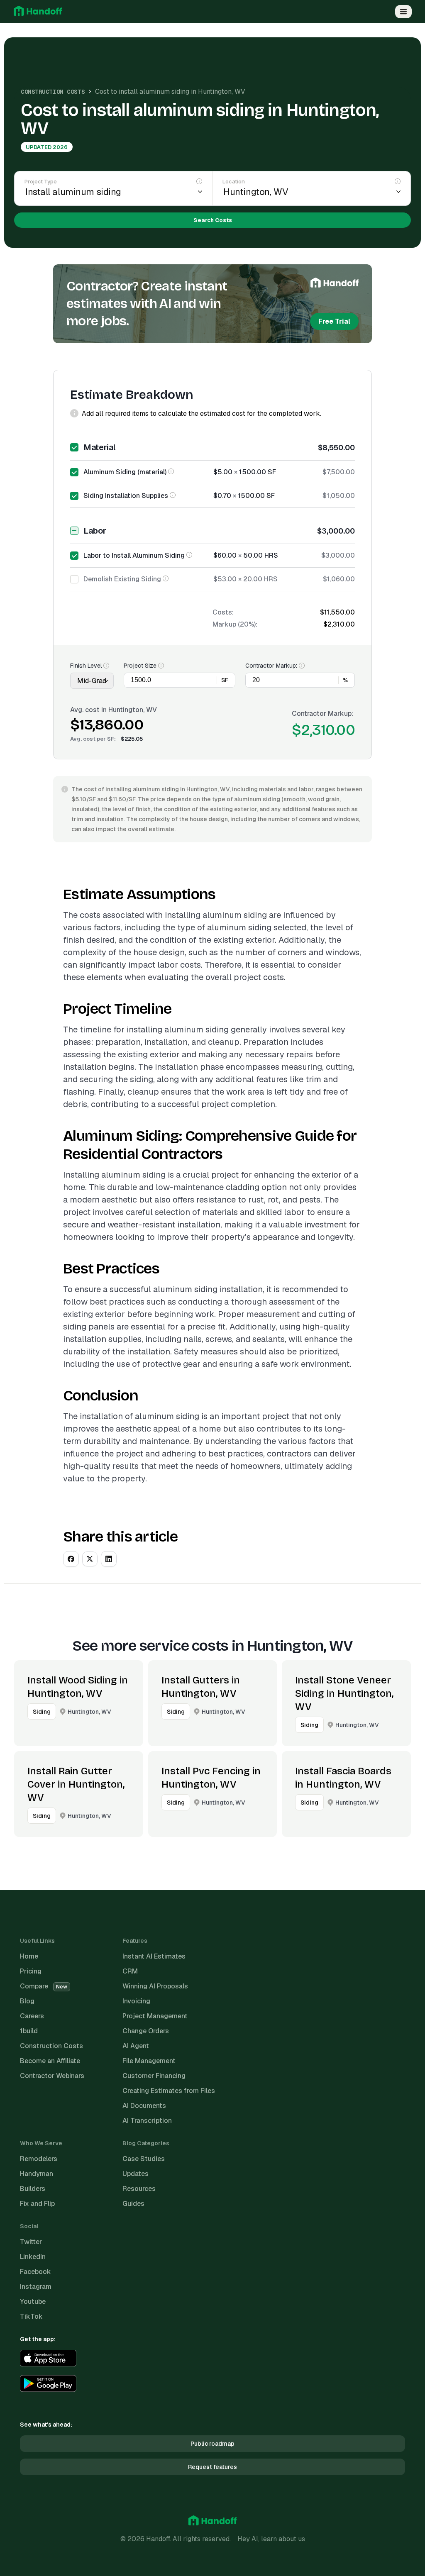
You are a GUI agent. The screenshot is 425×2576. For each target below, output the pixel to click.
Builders (33, 2189)
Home (29, 1956)
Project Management (155, 2016)
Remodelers (39, 2159)
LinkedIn (33, 2257)
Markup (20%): (235, 624)
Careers (32, 2016)
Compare (44, 1986)
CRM (130, 1971)
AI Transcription (147, 2121)
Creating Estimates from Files (169, 2091)
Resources (139, 2189)
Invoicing (136, 2001)
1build (29, 2031)
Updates (136, 2174)
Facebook (35, 2272)
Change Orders (146, 2031)
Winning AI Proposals (155, 1986)
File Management (149, 2061)
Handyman (37, 2174)
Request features (212, 2467)
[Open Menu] (403, 12)
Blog (27, 2001)
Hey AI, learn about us (271, 2539)
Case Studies (144, 2159)
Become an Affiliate (50, 2061)
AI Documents (144, 2106)
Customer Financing (154, 2076)
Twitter (31, 2242)
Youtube (33, 2302)
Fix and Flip (37, 2204)
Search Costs (213, 220)
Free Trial (334, 321)
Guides (133, 2204)
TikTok (31, 2316)
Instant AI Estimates (154, 1956)
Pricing (31, 1971)
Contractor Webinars (52, 2076)
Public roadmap (212, 2444)
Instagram (36, 2287)
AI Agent (136, 2046)
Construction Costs (53, 92)
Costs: (223, 612)
